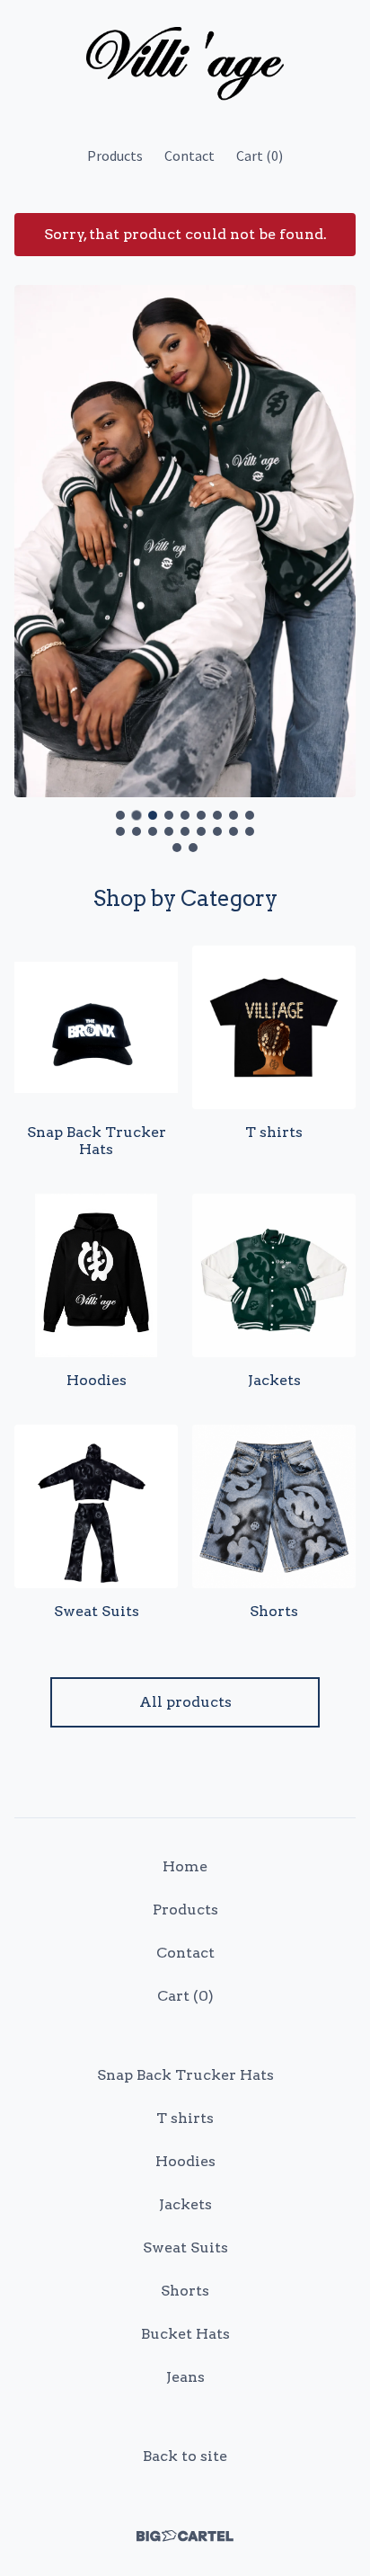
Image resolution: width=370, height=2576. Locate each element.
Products (115, 155)
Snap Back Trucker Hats (185, 2075)
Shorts (185, 2291)
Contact (189, 155)
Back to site (185, 2456)
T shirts (185, 2118)
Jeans (185, 2377)
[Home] (185, 65)
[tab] (120, 815)
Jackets (185, 2204)
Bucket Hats (185, 2334)
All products (185, 1702)
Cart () (260, 155)
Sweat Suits (185, 2247)
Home (185, 1866)
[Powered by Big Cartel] (185, 2536)
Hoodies (185, 2161)
